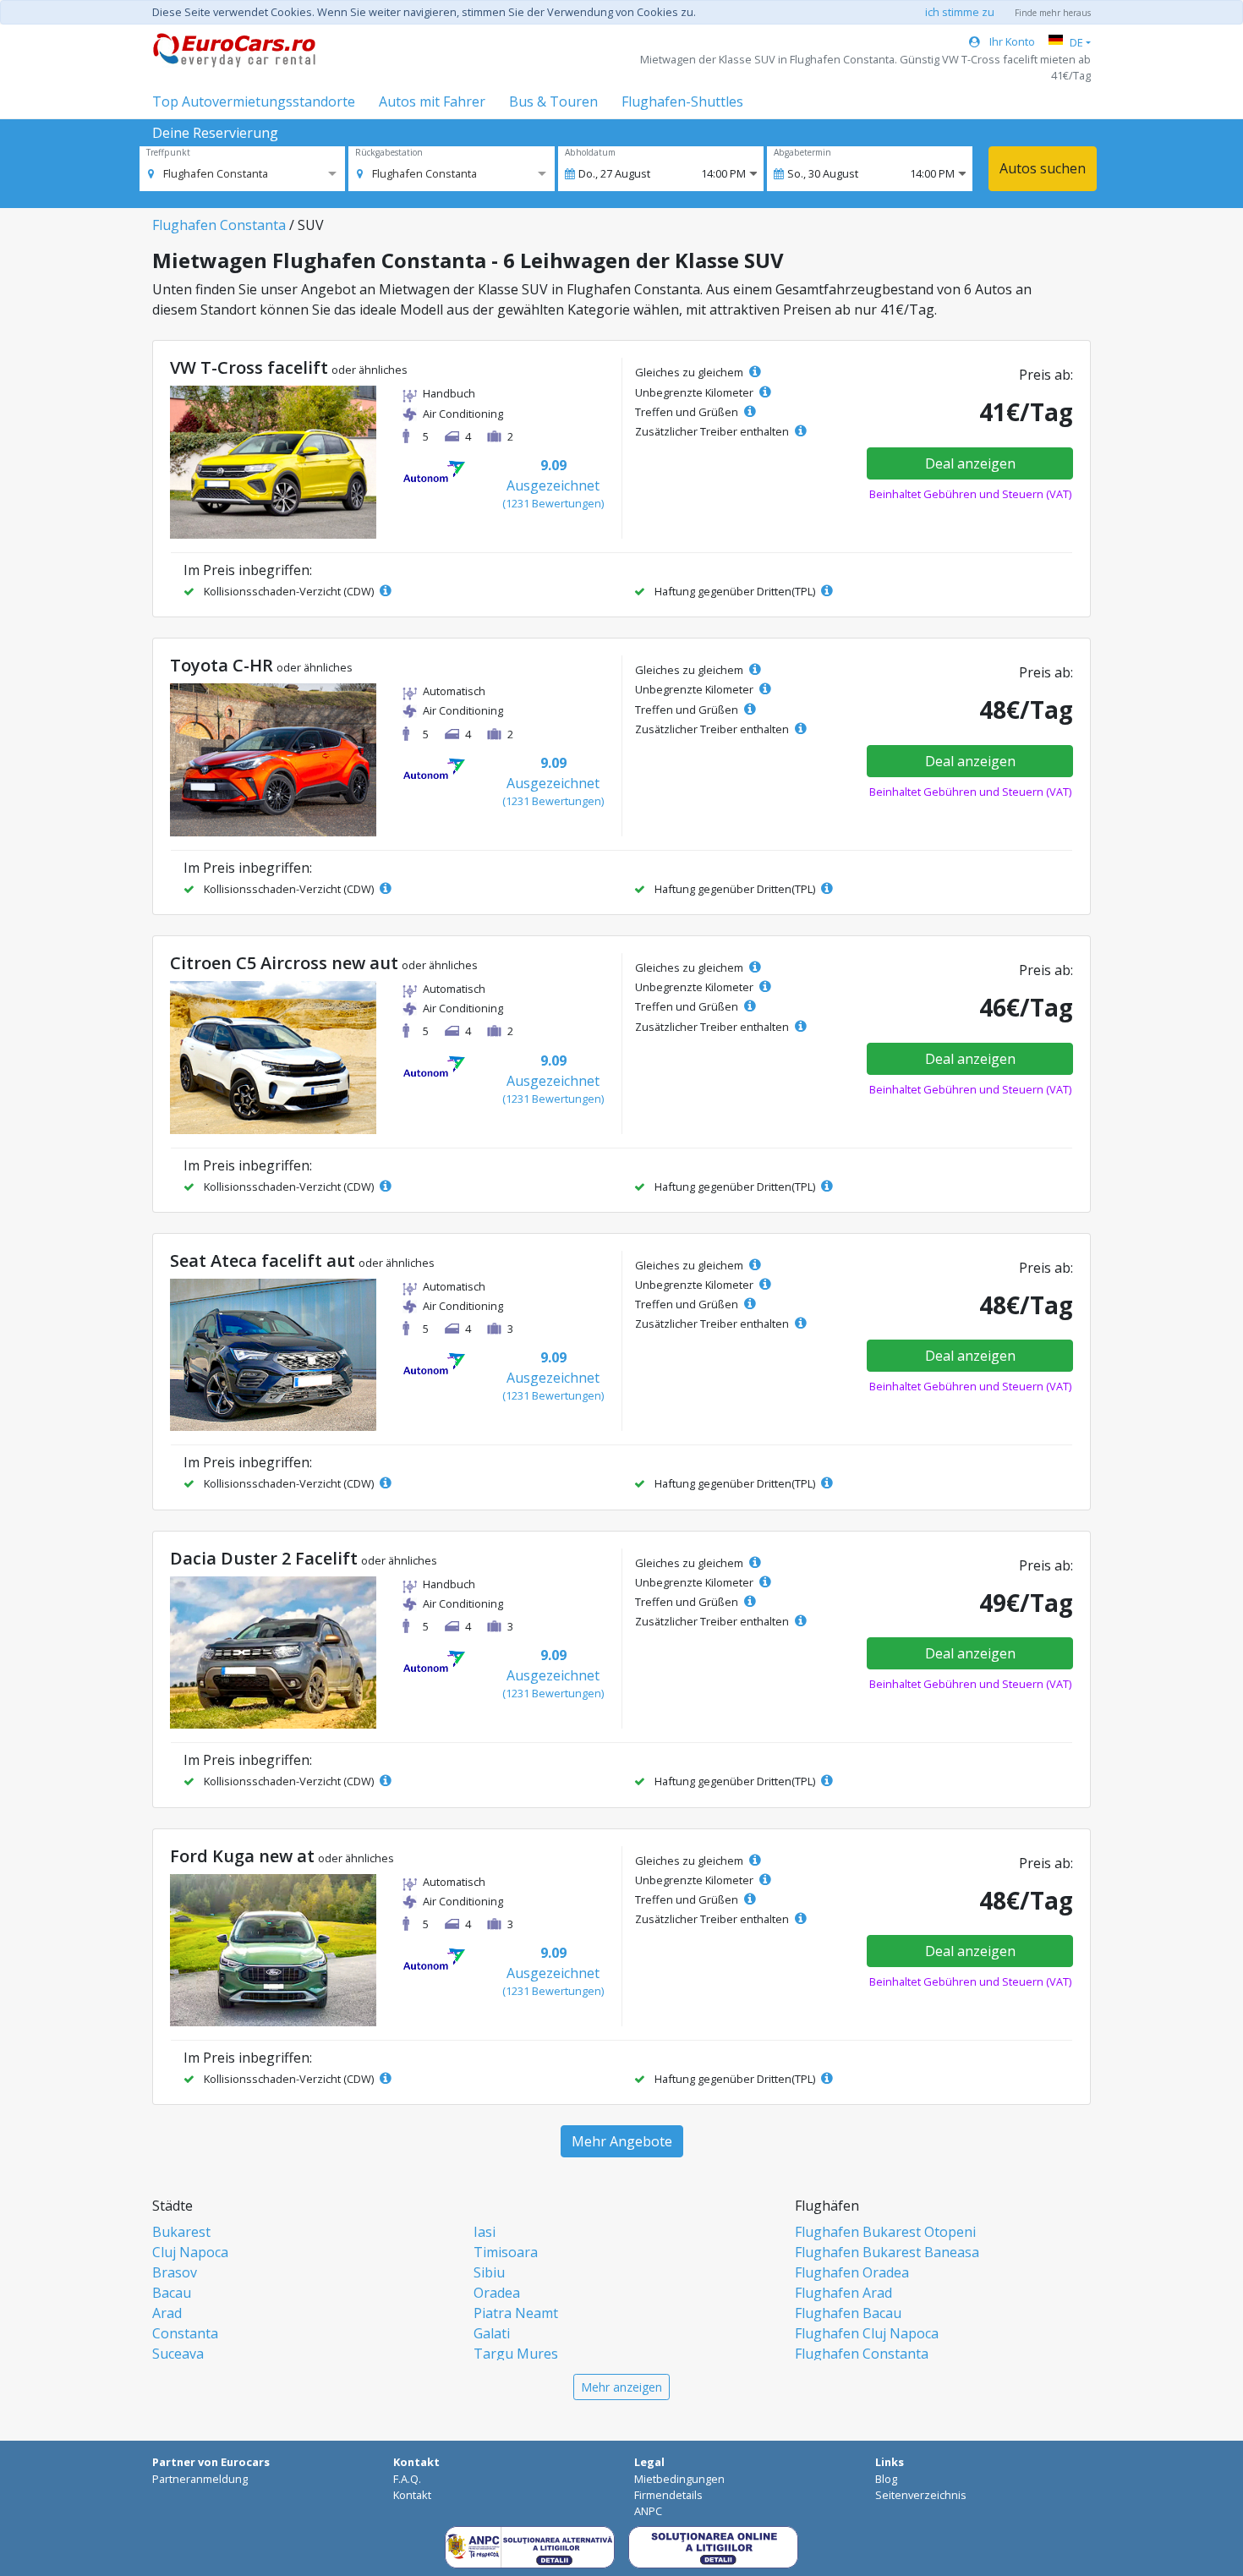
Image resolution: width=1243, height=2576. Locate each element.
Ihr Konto (1011, 41)
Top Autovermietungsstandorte (254, 101)
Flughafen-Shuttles (682, 101)
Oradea (497, 2293)
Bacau (172, 2293)
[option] (208, 173)
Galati (492, 2333)
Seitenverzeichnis (921, 2495)
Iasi (485, 2232)
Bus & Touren (553, 101)
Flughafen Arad (843, 2293)
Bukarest (181, 2232)
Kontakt (412, 2495)
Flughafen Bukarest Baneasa (887, 2252)
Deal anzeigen (970, 463)
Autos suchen (1043, 168)
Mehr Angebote (622, 2141)
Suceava (178, 2354)
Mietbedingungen (679, 2479)
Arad (167, 2313)
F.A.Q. (407, 2479)
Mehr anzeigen (621, 2387)
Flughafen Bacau (848, 2313)
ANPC (648, 2511)
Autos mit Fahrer (432, 101)
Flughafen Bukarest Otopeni (885, 2232)
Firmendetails (668, 2495)
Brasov (175, 2272)
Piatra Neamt (516, 2313)
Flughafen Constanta (219, 225)
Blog (886, 2479)
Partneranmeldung (200, 2479)
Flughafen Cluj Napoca (867, 2333)
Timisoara (506, 2252)
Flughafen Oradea (852, 2272)
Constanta (185, 2333)
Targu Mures (516, 2354)
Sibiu (489, 2272)
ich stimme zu (960, 12)
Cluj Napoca (190, 2252)
